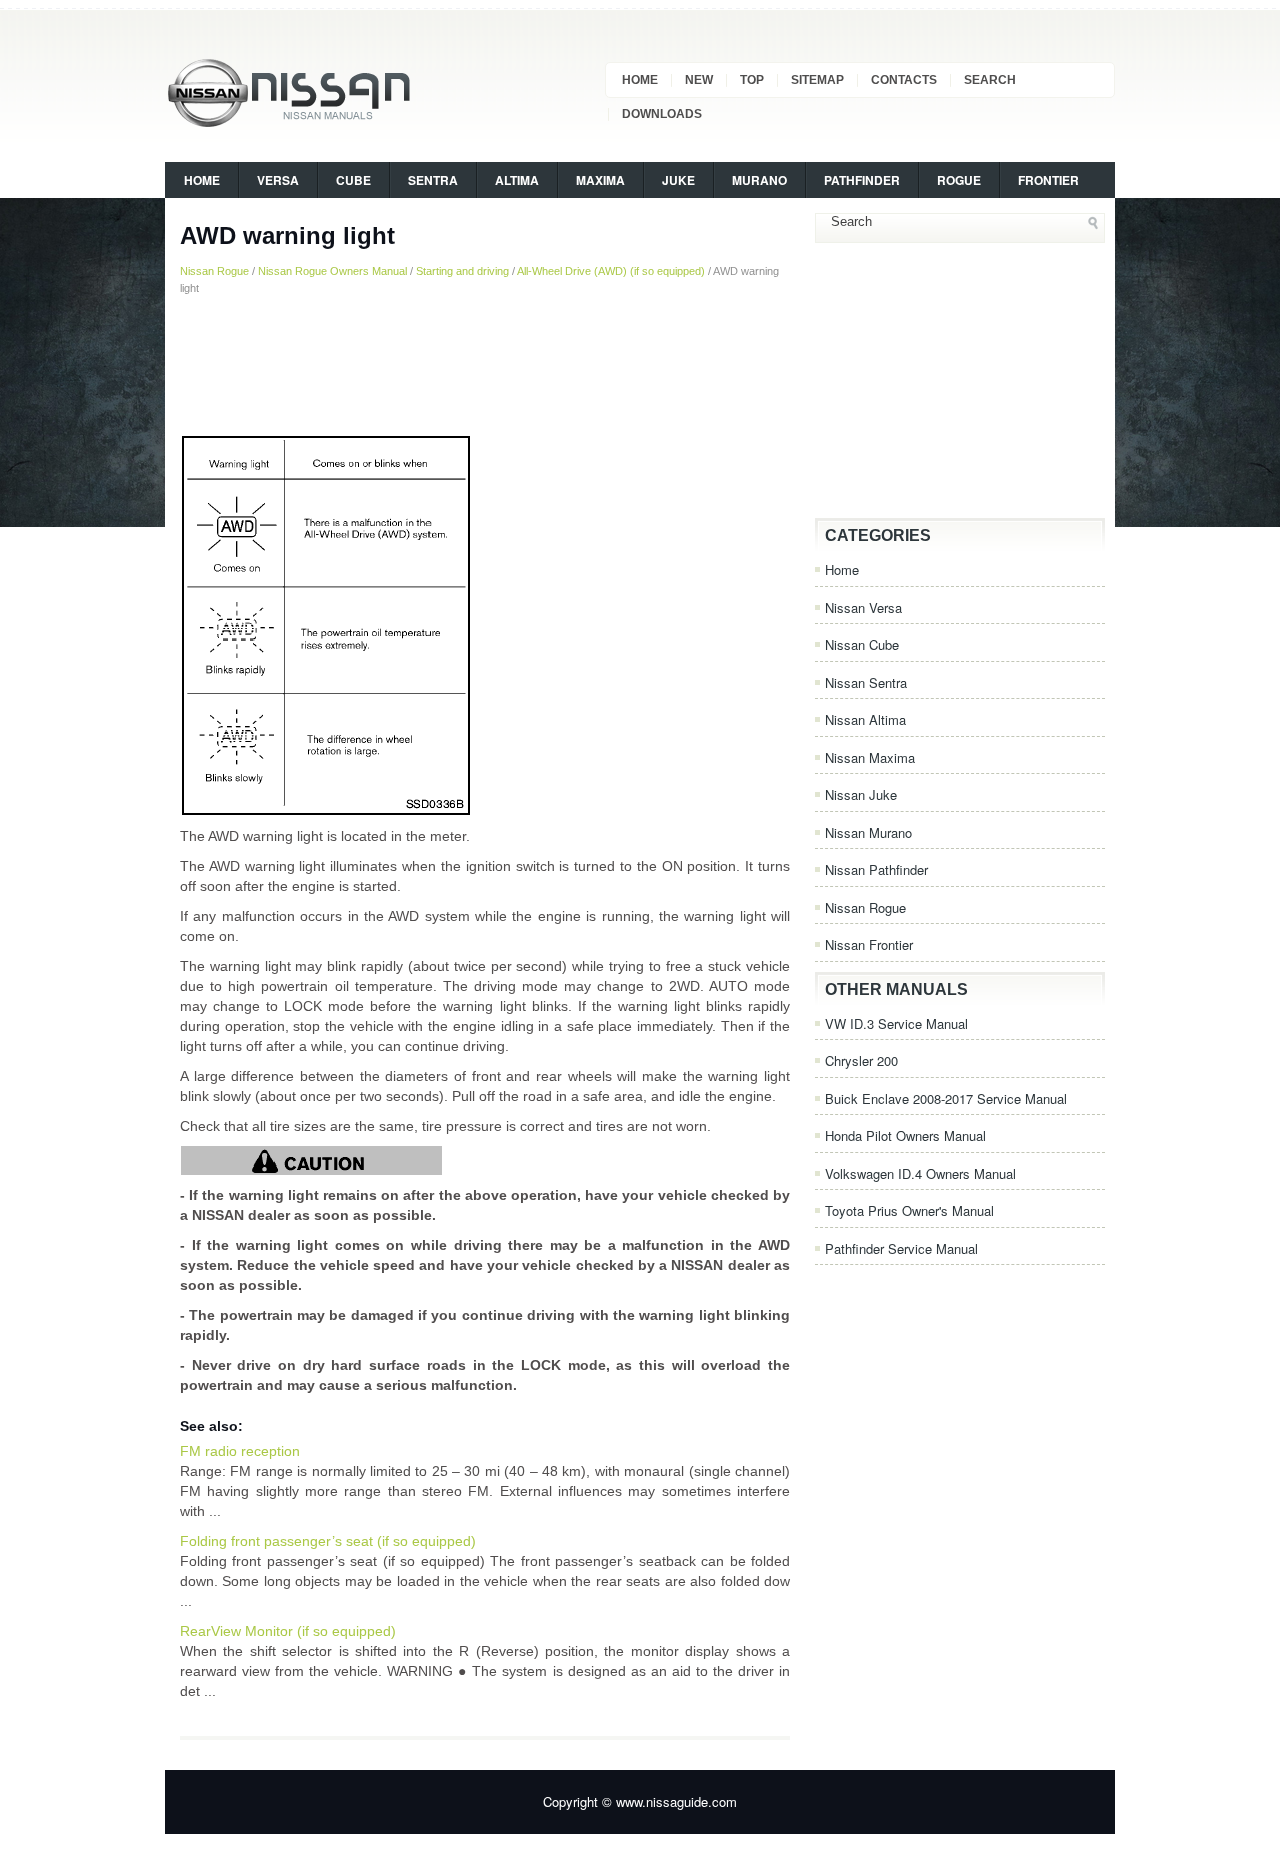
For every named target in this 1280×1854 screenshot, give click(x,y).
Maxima (600, 180)
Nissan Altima (865, 719)
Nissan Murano (868, 832)
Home (640, 80)
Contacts (904, 80)
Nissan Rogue (214, 271)
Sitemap (817, 80)
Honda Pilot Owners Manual (905, 1135)
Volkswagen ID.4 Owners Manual (920, 1173)
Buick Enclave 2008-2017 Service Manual (946, 1098)
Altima (517, 180)
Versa (278, 180)
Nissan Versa (863, 607)
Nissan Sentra (866, 682)
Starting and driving (462, 271)
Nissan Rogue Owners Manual (332, 271)
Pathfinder (862, 180)
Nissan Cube (862, 644)
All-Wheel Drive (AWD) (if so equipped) (611, 271)
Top (752, 80)
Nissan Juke (861, 794)
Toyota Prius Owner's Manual (909, 1210)
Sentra (433, 180)
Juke (678, 180)
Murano (759, 180)
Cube (353, 180)
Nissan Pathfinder (876, 869)
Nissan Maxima (870, 757)
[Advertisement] (485, 365)
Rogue (959, 180)
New (699, 80)
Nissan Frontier (869, 944)
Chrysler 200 (861, 1060)
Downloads (662, 114)
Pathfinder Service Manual (901, 1248)
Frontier (1048, 180)
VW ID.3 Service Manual (896, 1023)
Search (990, 80)
